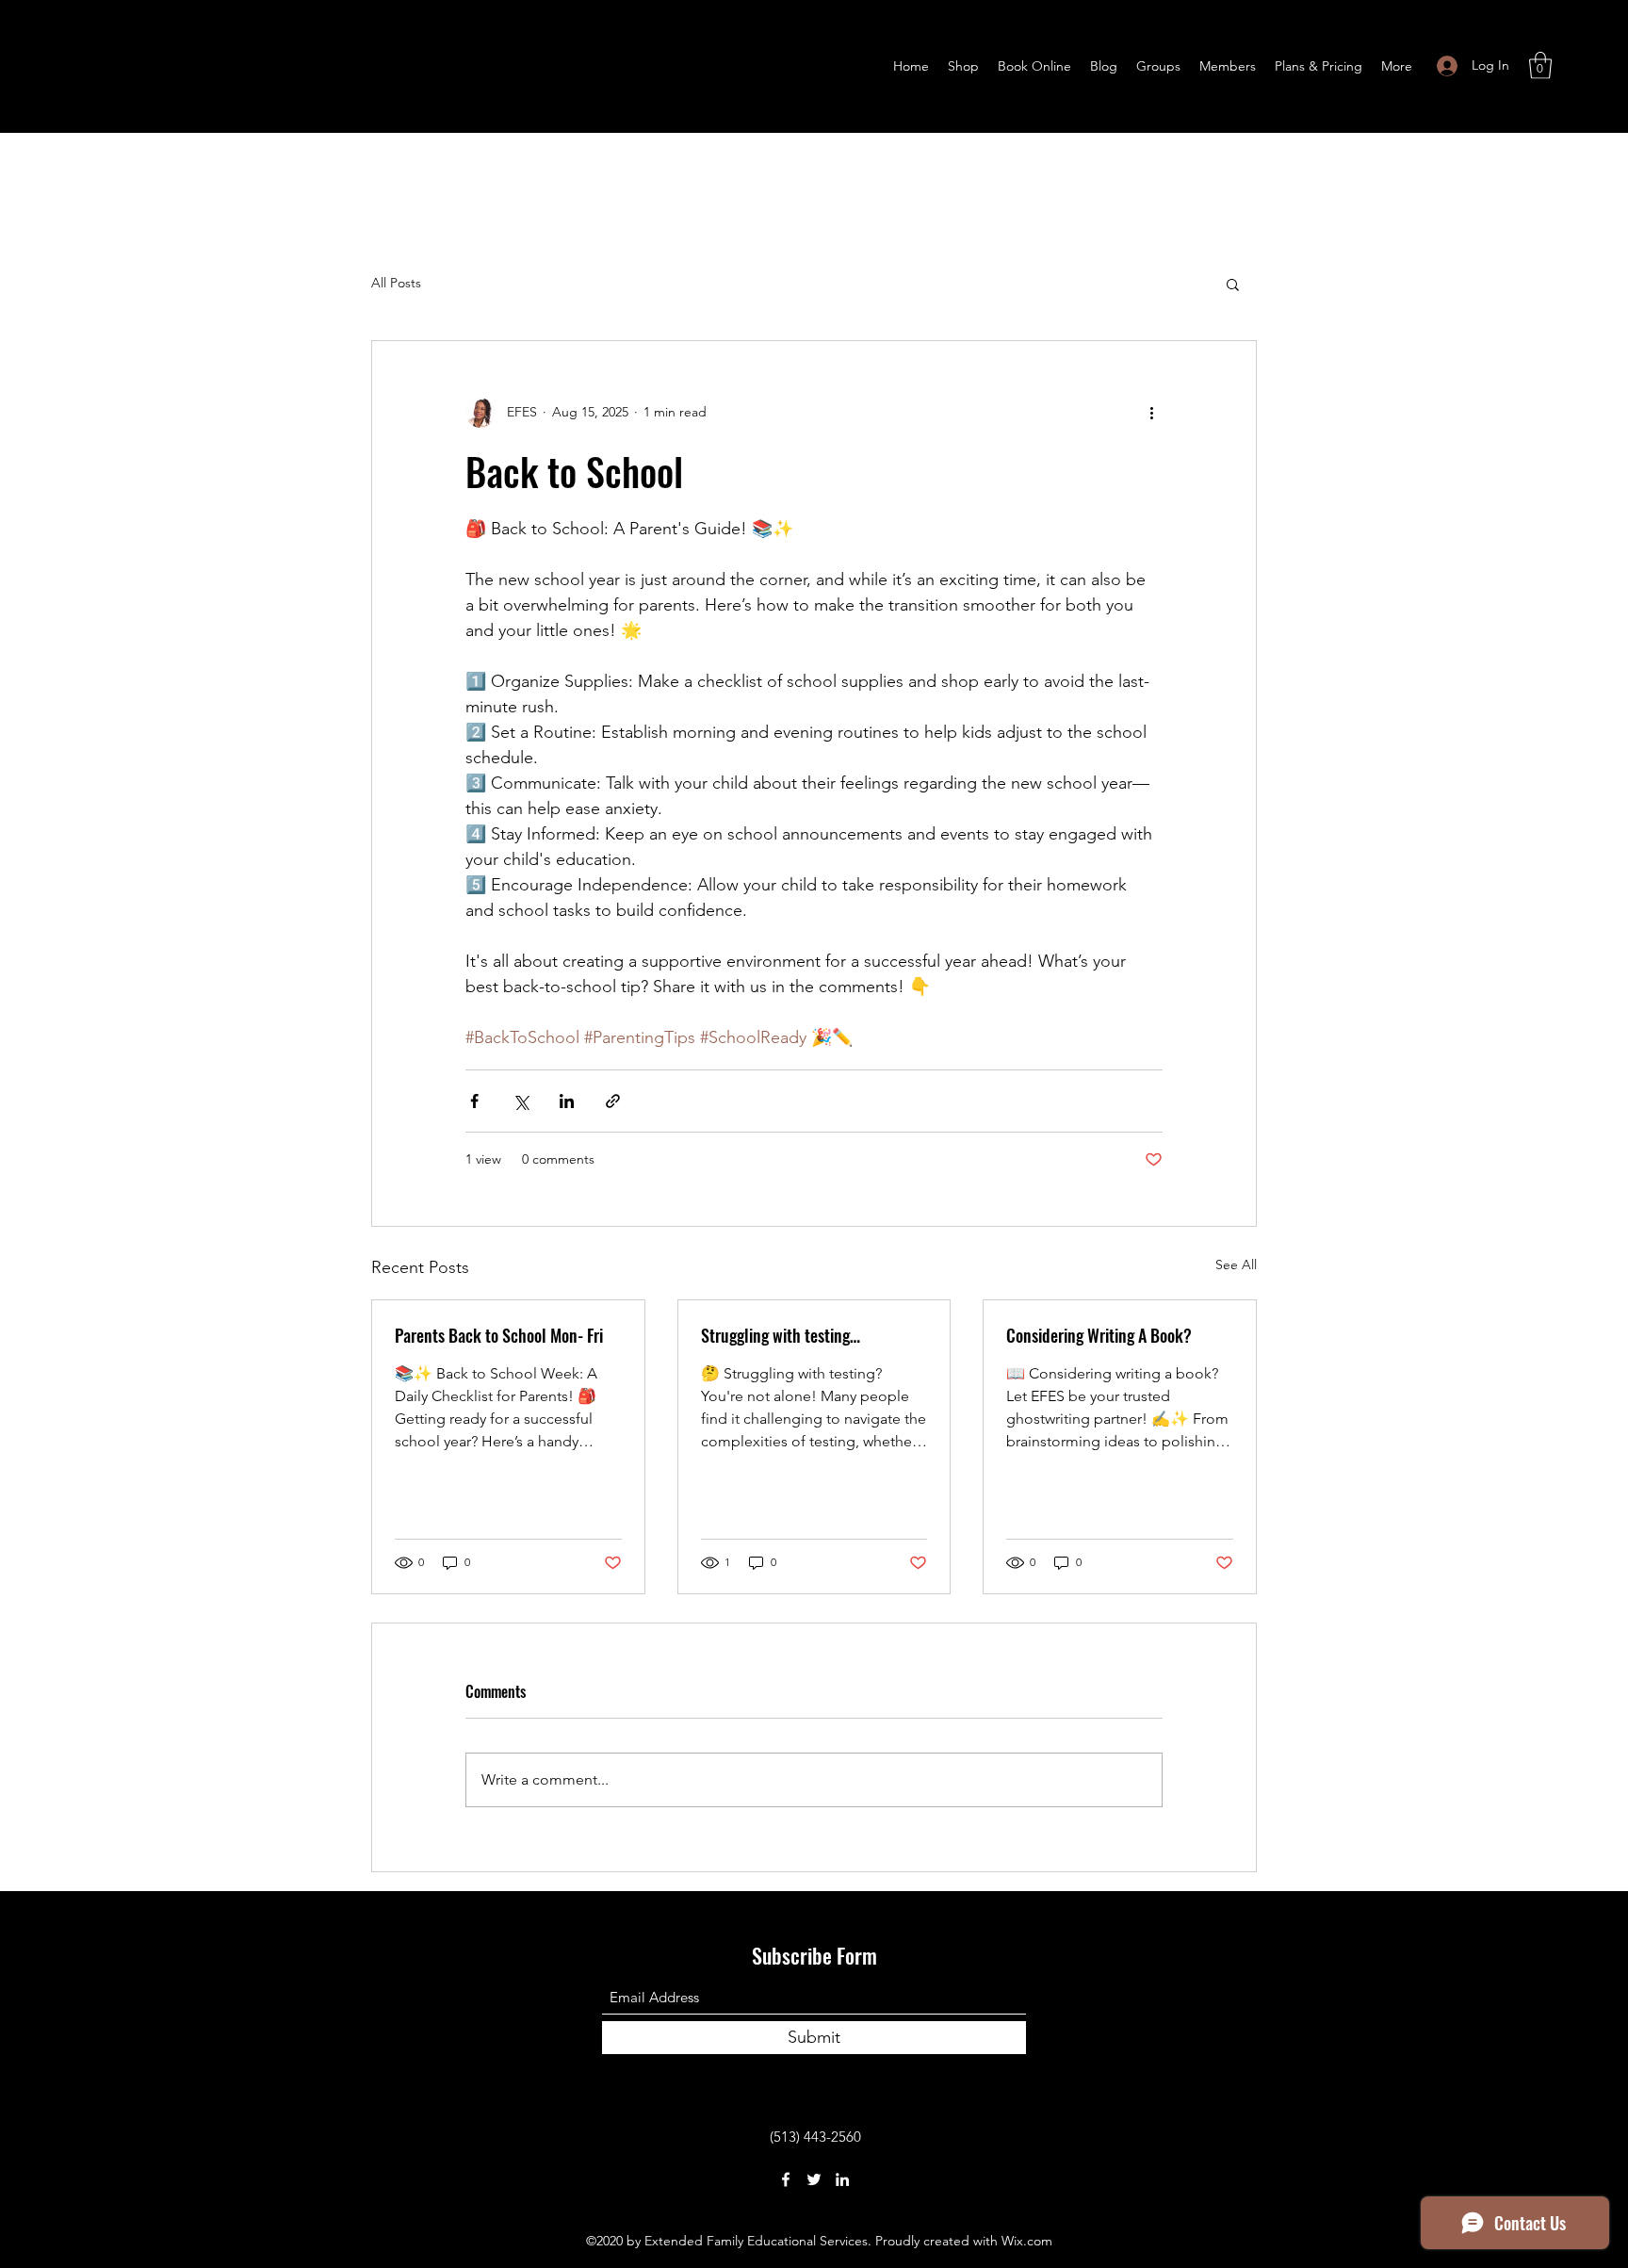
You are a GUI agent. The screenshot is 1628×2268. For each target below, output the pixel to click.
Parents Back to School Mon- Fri (499, 1335)
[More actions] (1151, 413)
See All (1236, 1265)
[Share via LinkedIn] (567, 1101)
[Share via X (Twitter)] (521, 1101)
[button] (1540, 65)
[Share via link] (613, 1101)
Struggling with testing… (781, 1335)
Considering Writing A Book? (1099, 1335)
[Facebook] (786, 2179)
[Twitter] (814, 2179)
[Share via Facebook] (474, 1101)
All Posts (396, 283)
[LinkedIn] (842, 2179)
